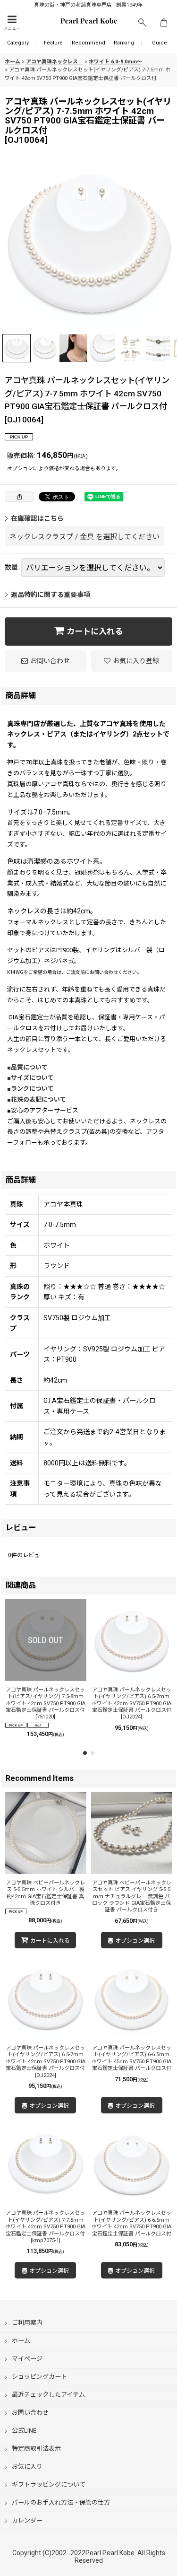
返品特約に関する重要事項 (51, 595)
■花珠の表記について (37, 1100)
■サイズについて (34, 1078)
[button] (12, 23)
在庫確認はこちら (37, 518)
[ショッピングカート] (164, 23)
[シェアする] (19, 497)
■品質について (30, 1067)
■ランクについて (34, 1089)
